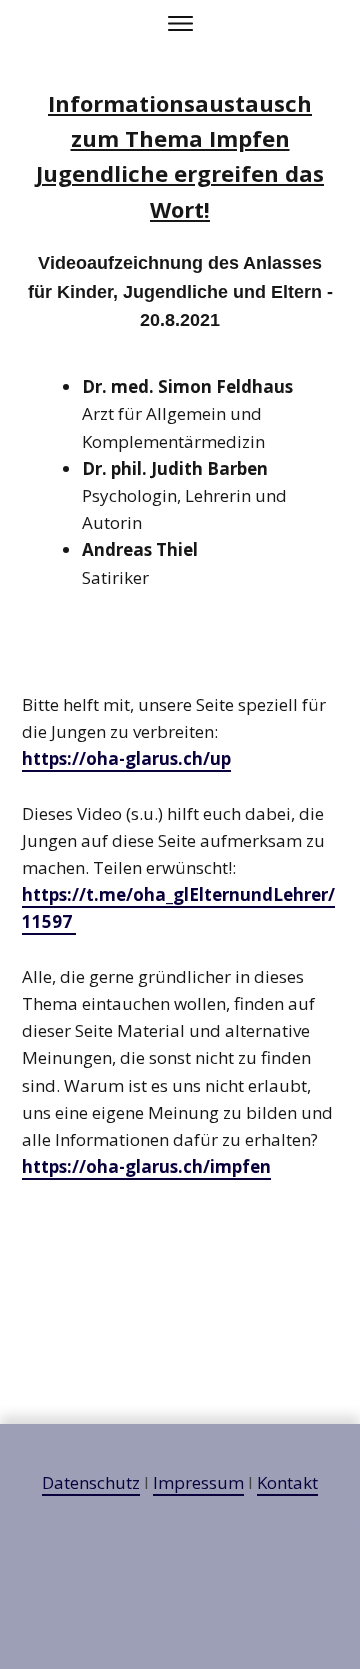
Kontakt (287, 1482)
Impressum (198, 1482)
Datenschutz (91, 1482)
